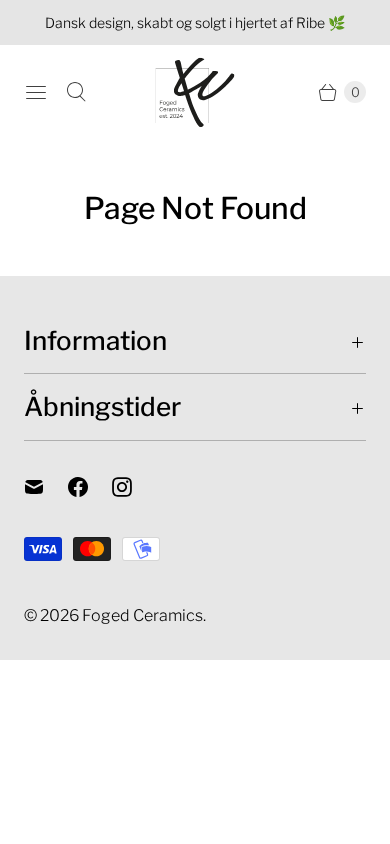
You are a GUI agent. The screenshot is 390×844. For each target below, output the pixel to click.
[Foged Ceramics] (195, 92)
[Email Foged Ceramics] (46, 487)
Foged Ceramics (142, 615)
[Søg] (76, 92)
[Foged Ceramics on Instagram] (134, 487)
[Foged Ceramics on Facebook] (90, 487)
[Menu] (36, 92)
